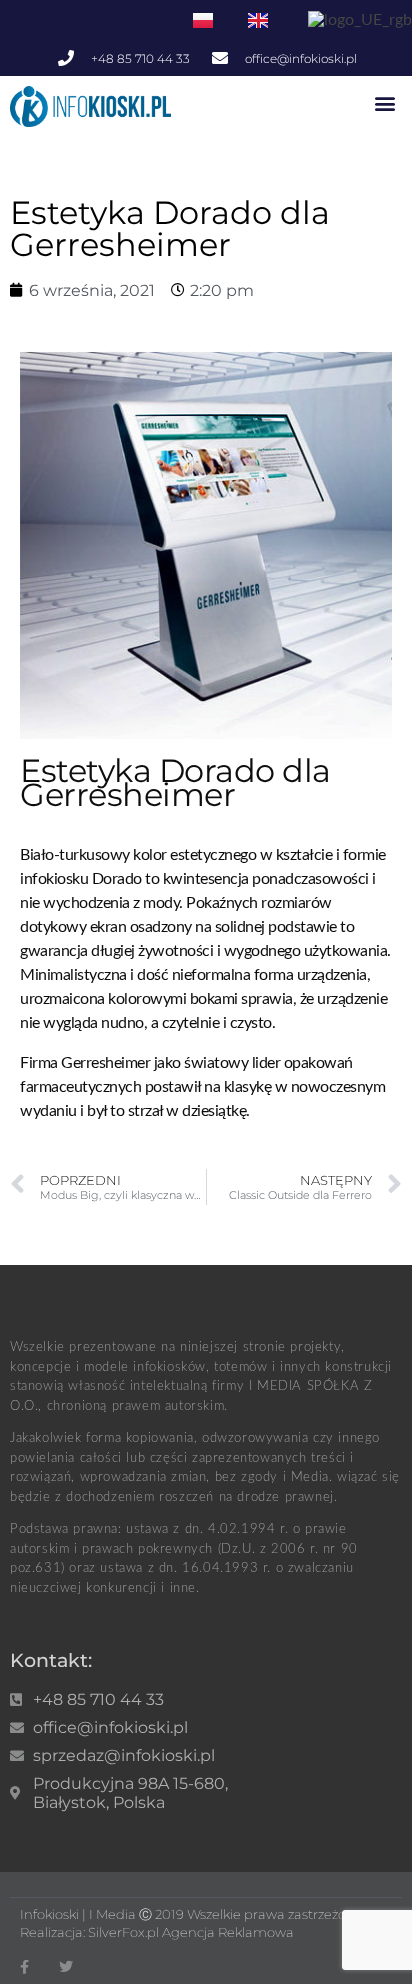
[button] (385, 102)
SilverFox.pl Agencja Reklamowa (191, 1932)
